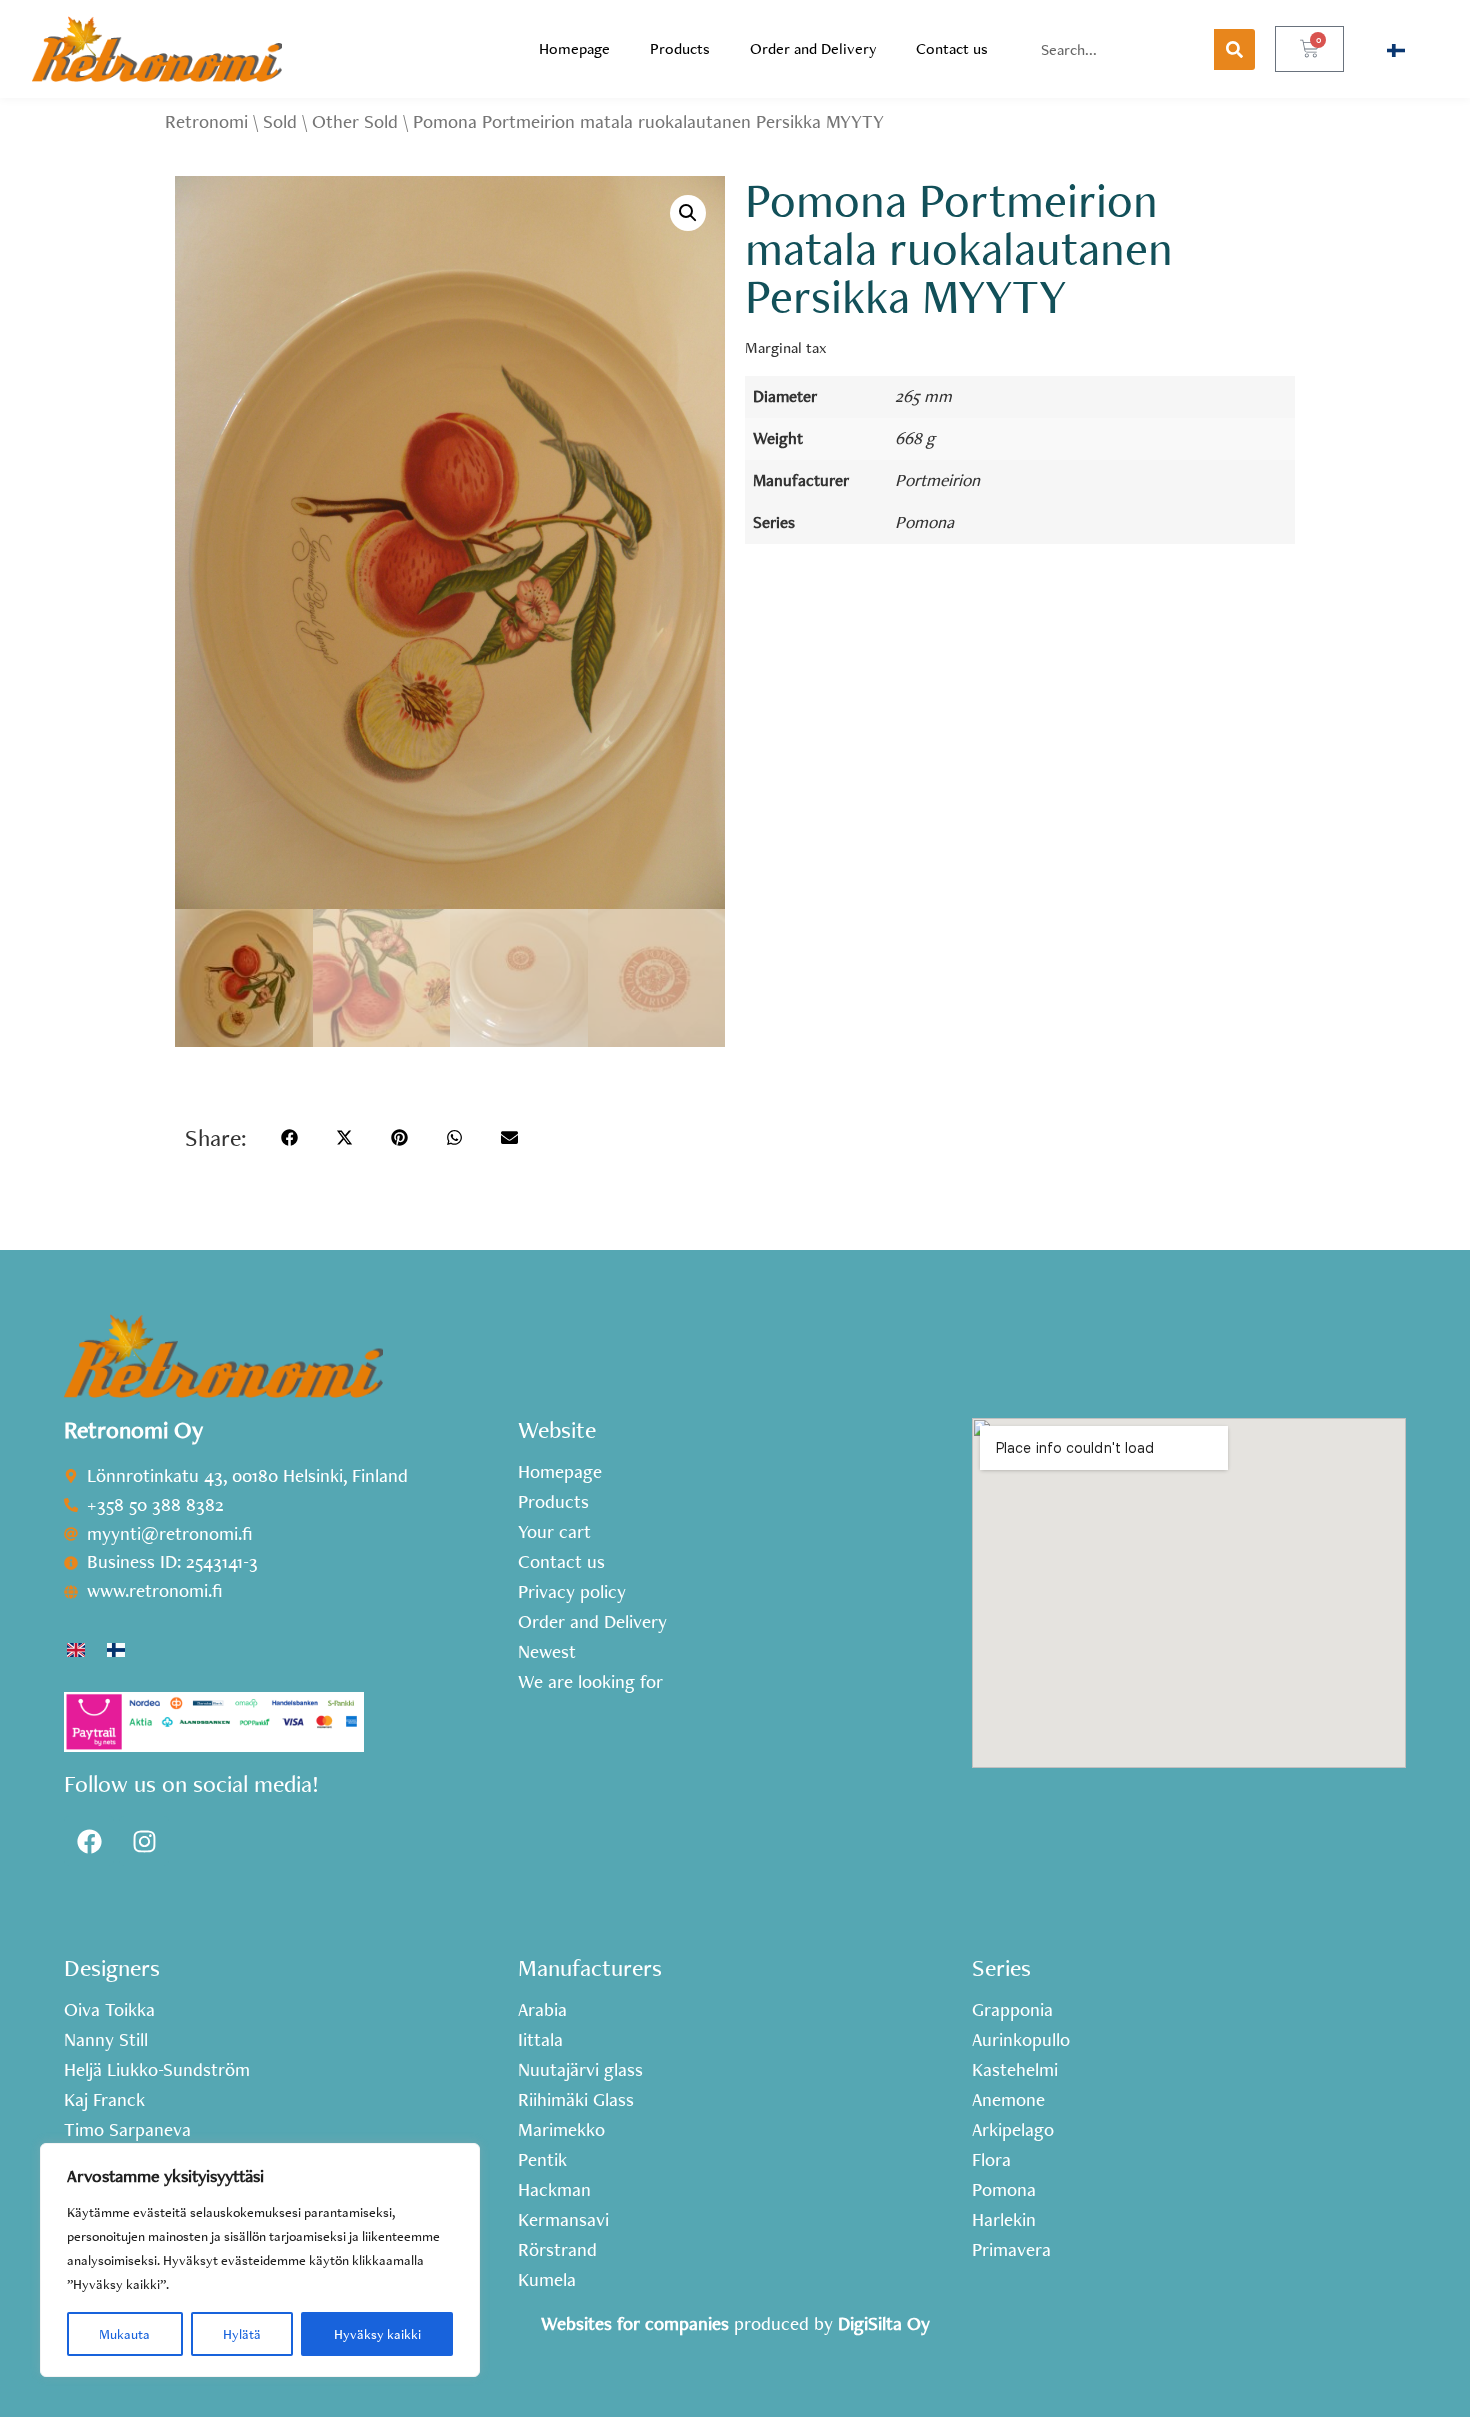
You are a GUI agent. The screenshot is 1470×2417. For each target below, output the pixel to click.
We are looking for (590, 1682)
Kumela (547, 2280)
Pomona (924, 521)
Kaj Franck (104, 2100)
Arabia (542, 2010)
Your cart (554, 1532)
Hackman (554, 2190)
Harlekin (1004, 2220)
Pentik (542, 2160)
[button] (688, 213)
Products (680, 48)
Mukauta (124, 2334)
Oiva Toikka (109, 2010)
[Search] (1234, 49)
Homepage (574, 48)
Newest (547, 1652)
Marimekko (561, 2130)
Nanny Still (106, 2040)
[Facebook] (89, 1841)
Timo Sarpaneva (127, 2130)
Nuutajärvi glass (580, 2070)
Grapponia (1012, 2010)
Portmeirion (937, 479)
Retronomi (206, 121)
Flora (991, 2160)
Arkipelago (1013, 2130)
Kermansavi (563, 2220)
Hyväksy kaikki (377, 2334)
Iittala (540, 2040)
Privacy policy (572, 1592)
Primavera (1011, 2250)
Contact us (952, 48)
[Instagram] (144, 1841)
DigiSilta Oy (884, 2323)
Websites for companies (635, 2323)
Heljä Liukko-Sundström (157, 2070)
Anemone (1008, 2100)
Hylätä (242, 2334)
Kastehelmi (1015, 2070)
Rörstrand (557, 2250)
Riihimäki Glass (576, 2100)
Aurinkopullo (1021, 2040)
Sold (280, 121)
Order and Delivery (813, 48)
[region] (260, 2260)
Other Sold (355, 121)
